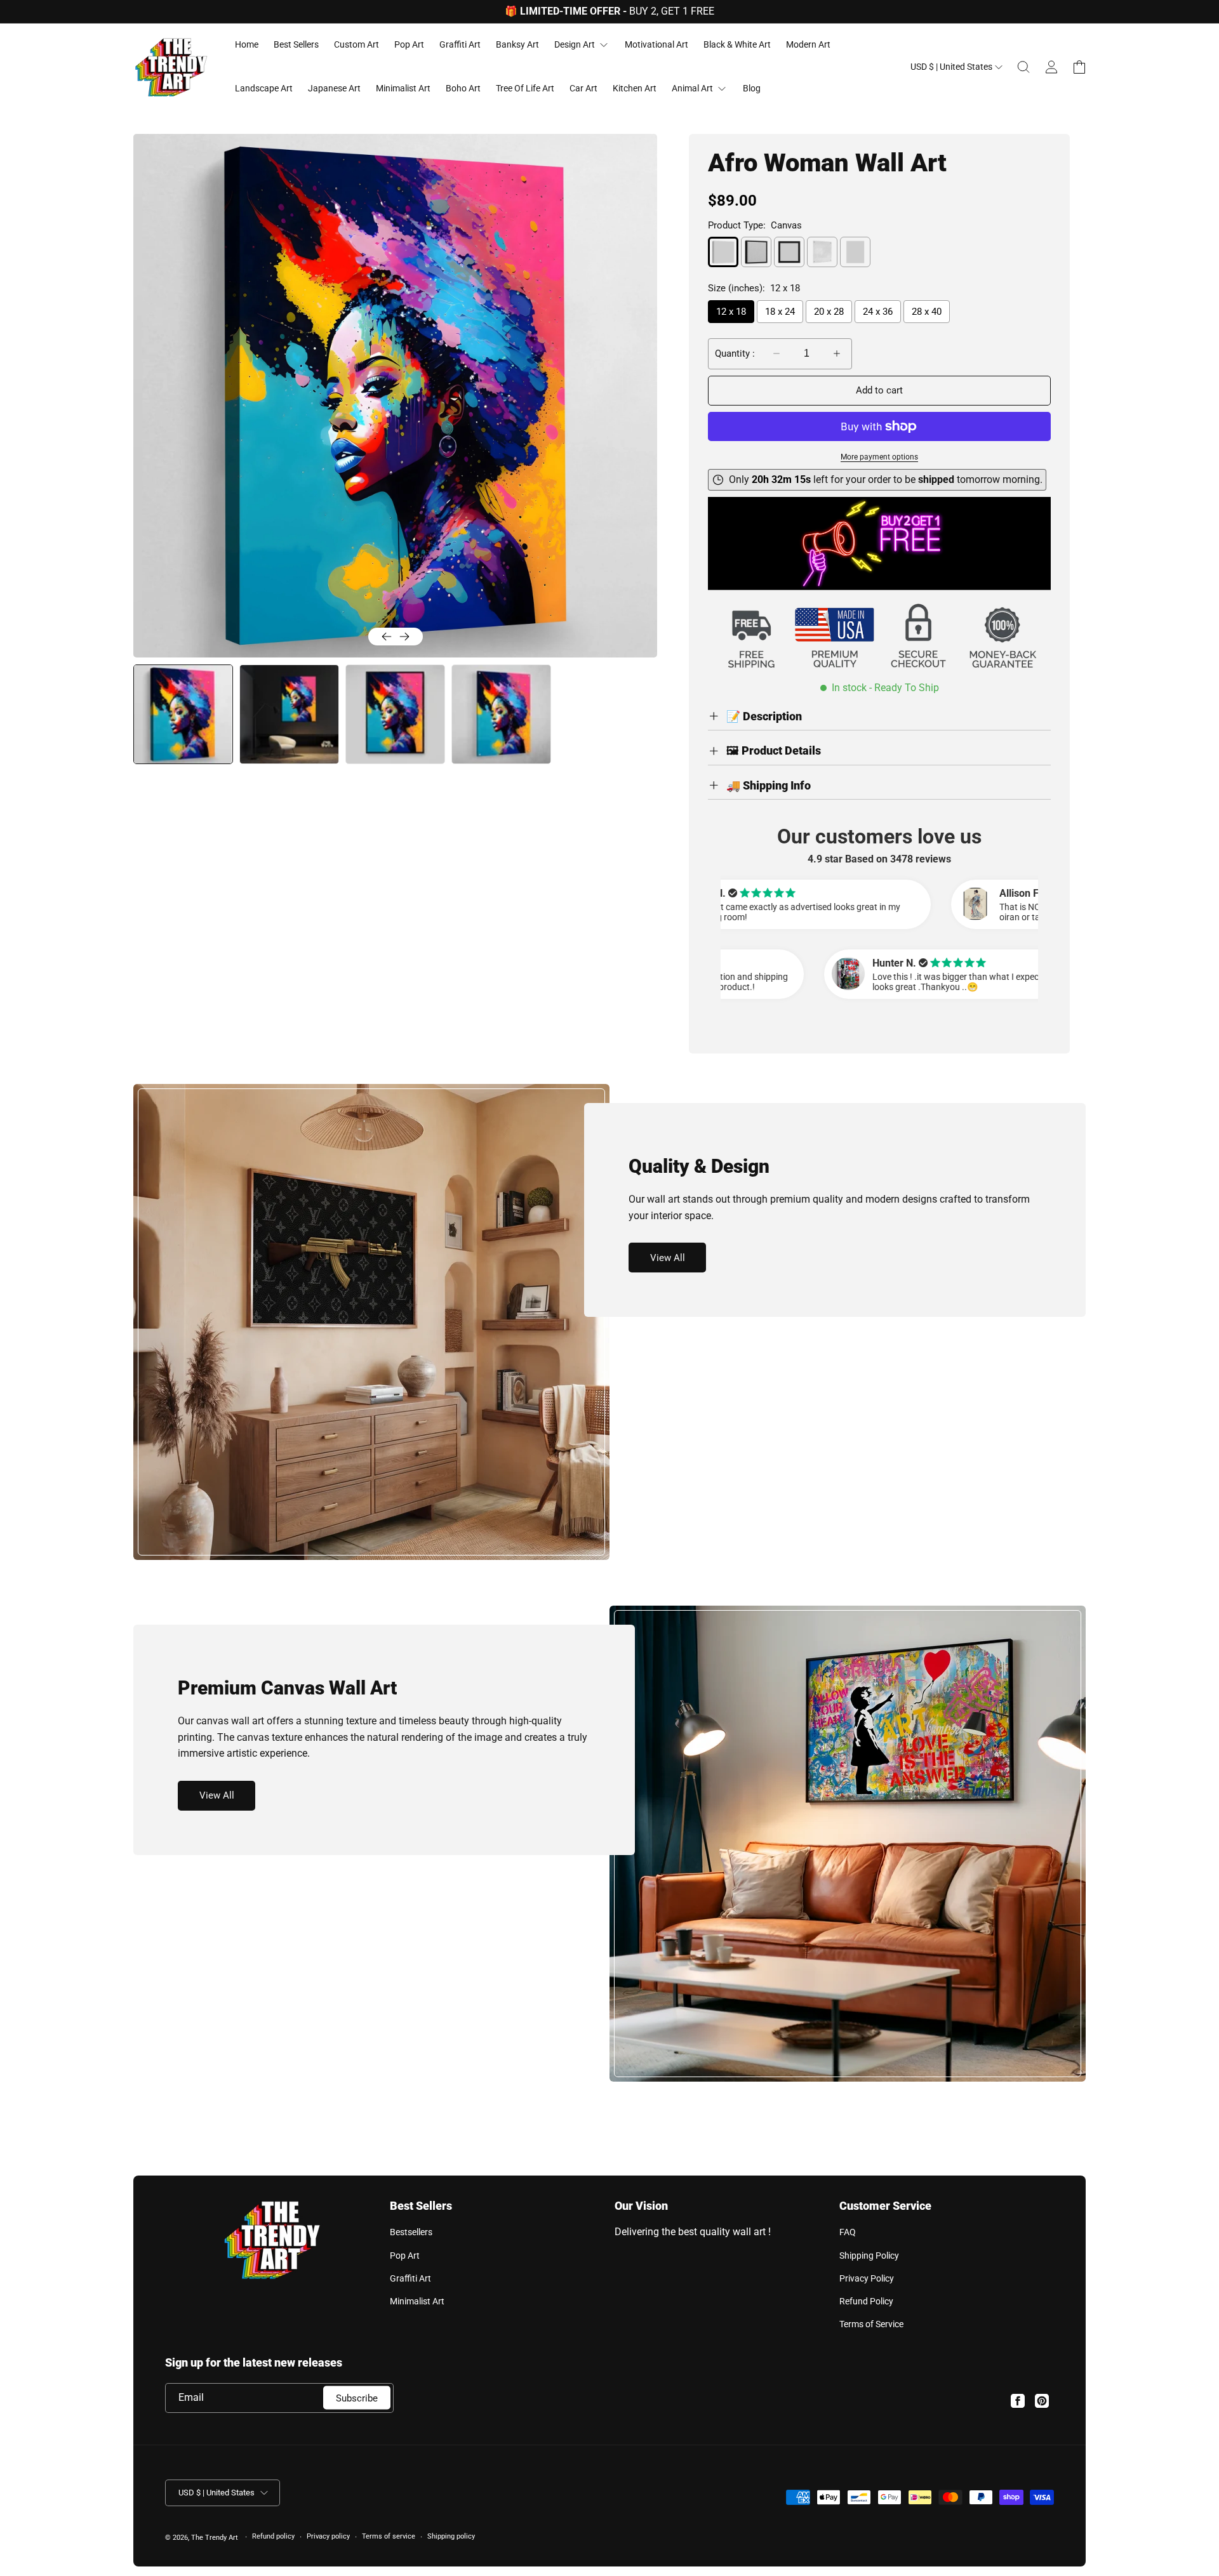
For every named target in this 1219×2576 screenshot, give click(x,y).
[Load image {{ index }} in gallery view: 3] (395, 714)
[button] (1023, 67)
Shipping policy (451, 2536)
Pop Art (405, 2256)
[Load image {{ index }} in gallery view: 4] (501, 714)
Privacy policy (328, 2536)
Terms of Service (871, 2324)
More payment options (879, 457)
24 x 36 (878, 312)
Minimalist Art (417, 2301)
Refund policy (273, 2536)
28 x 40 (927, 312)
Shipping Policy (869, 2256)
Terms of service (389, 2536)
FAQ (848, 2232)
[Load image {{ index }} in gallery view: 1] (183, 714)
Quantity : (735, 353)
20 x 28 (829, 312)
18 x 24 (780, 312)
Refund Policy (866, 2301)
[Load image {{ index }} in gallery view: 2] (289, 714)
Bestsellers (411, 2232)
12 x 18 (731, 312)
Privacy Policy (867, 2278)
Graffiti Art (410, 2278)
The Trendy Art (215, 2538)
